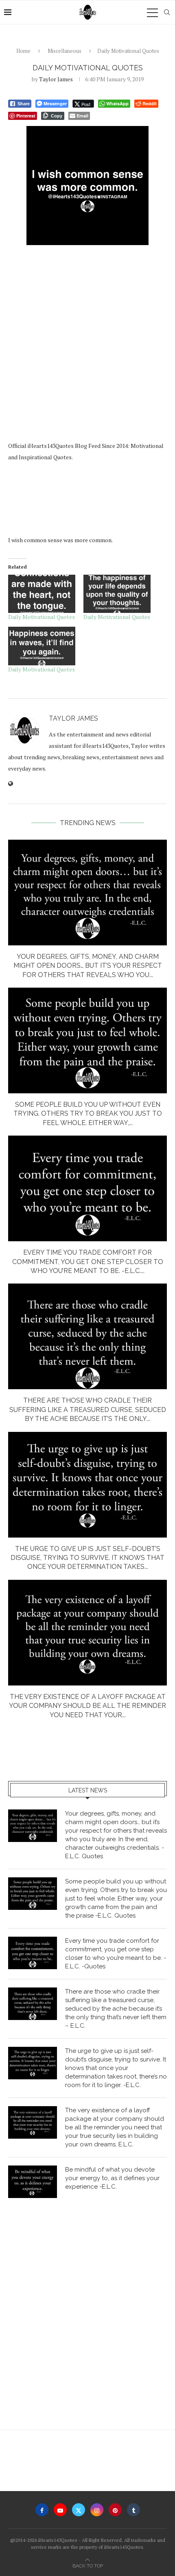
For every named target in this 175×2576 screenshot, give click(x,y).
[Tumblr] (133, 2510)
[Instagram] (97, 2510)
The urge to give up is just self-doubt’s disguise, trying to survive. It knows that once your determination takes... (87, 1558)
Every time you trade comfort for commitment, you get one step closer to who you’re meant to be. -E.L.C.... (88, 1262)
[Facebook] (42, 2510)
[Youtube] (60, 2510)
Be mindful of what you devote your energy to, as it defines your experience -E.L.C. (112, 2178)
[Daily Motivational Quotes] (42, 594)
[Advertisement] (87, 345)
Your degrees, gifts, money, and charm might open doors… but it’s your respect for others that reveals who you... (88, 966)
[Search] (167, 12)
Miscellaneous (65, 51)
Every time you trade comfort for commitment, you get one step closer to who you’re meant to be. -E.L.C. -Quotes (116, 1954)
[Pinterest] (115, 2510)
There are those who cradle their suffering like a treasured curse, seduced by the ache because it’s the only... (88, 1410)
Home (23, 51)
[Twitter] (79, 2510)
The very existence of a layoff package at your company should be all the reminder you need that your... (87, 1706)
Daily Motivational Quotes (42, 617)
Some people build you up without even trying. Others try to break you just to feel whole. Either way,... (88, 1114)
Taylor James (56, 79)
